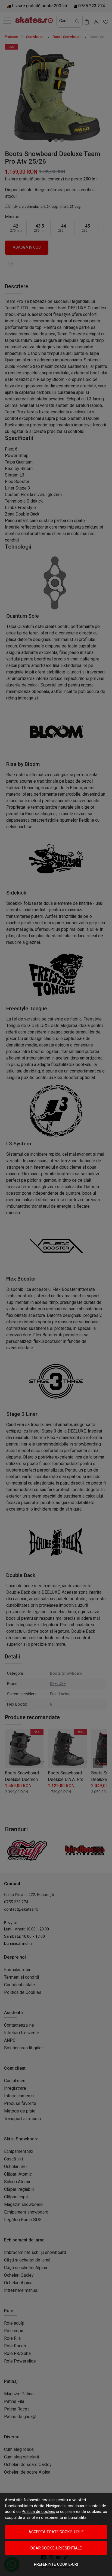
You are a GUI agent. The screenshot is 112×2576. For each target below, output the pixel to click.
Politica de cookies (38, 2512)
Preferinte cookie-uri (56, 2564)
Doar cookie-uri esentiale (56, 2548)
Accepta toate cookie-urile (56, 2532)
